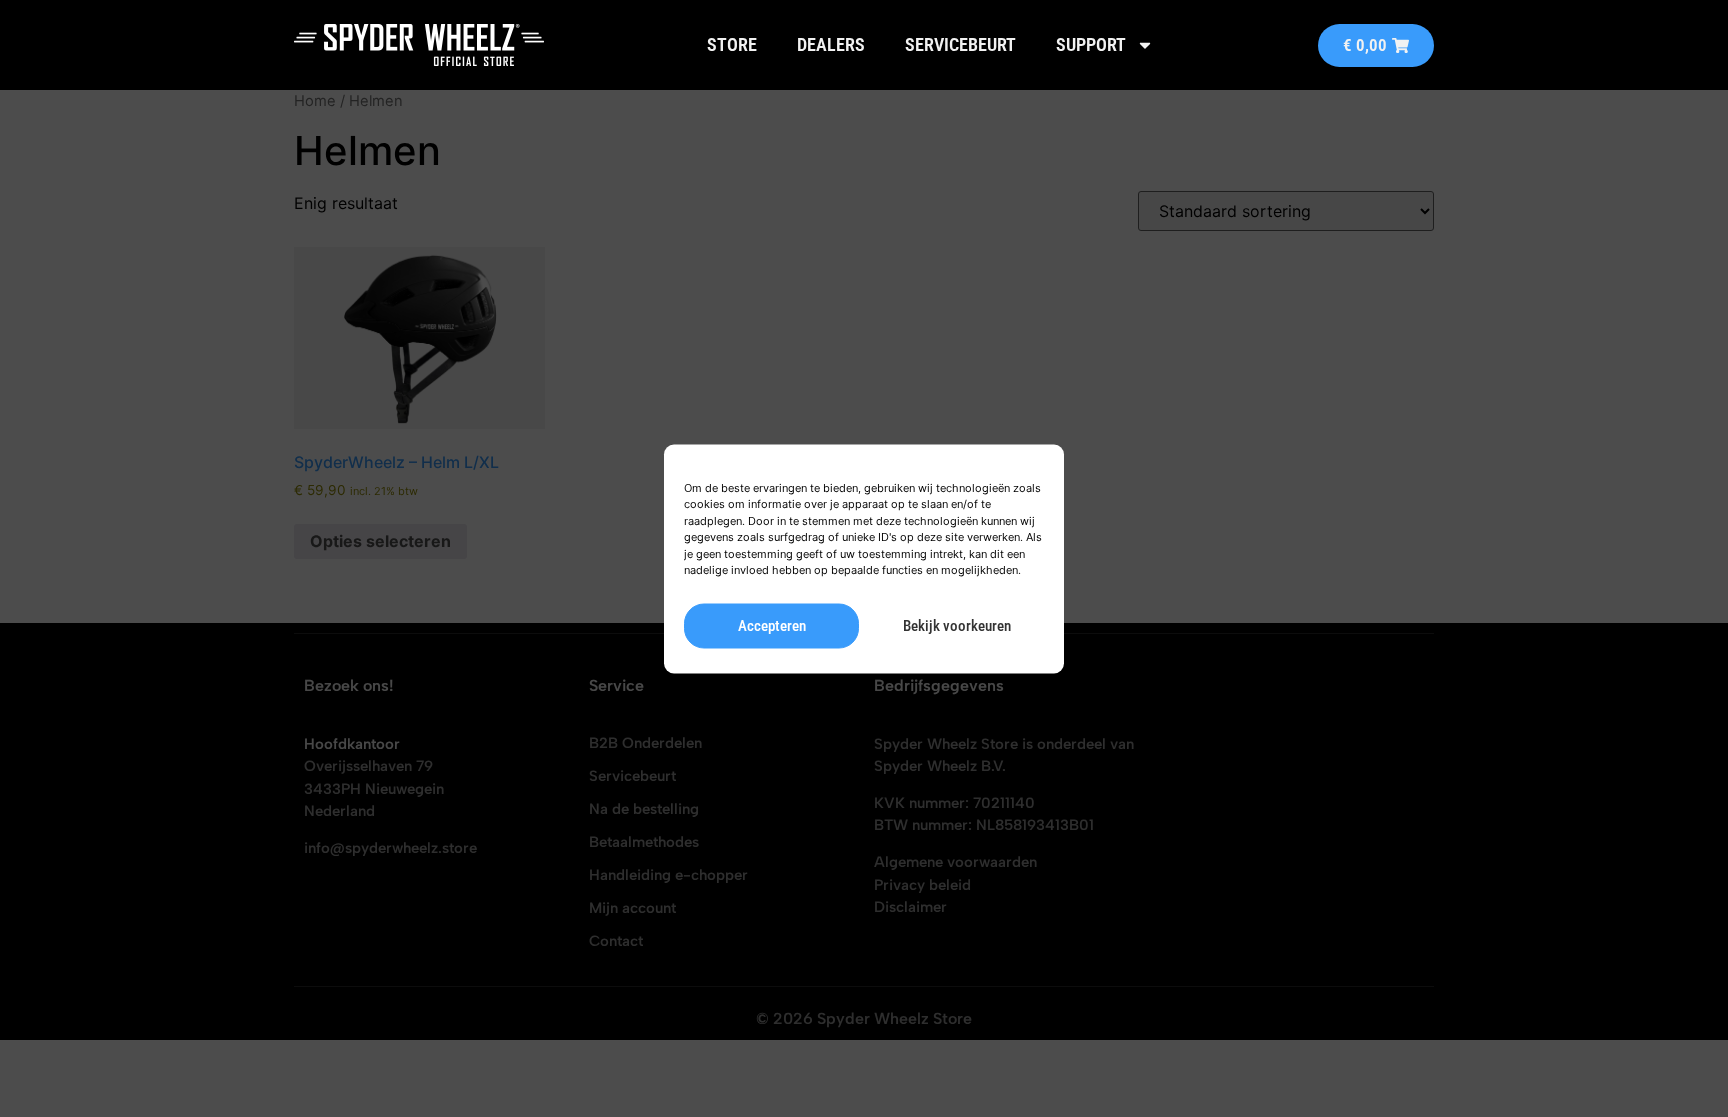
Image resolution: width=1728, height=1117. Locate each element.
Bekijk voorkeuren (957, 626)
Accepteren (772, 626)
